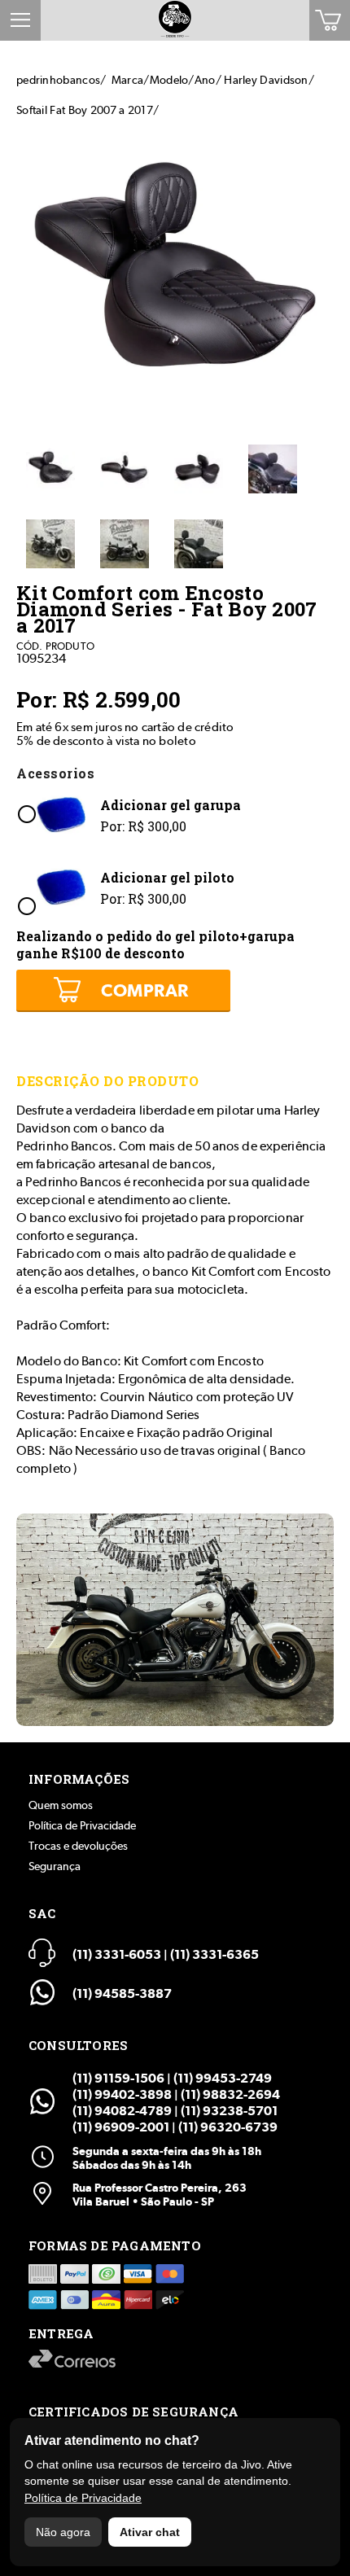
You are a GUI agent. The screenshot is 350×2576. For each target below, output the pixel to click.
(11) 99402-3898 (122, 2094)
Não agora (63, 2532)
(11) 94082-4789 (122, 2111)
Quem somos (61, 1805)
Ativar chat (150, 2532)
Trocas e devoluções (78, 1846)
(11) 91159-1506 (118, 2078)
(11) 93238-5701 (229, 2111)
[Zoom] (50, 471)
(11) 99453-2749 (223, 2078)
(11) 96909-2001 (121, 2127)
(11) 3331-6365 (214, 1954)
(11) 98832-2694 (230, 2094)
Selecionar (26, 814)
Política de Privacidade (82, 1825)
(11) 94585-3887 (122, 1993)
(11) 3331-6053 (117, 1954)
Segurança (55, 1866)
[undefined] (175, 276)
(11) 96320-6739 (228, 2127)
